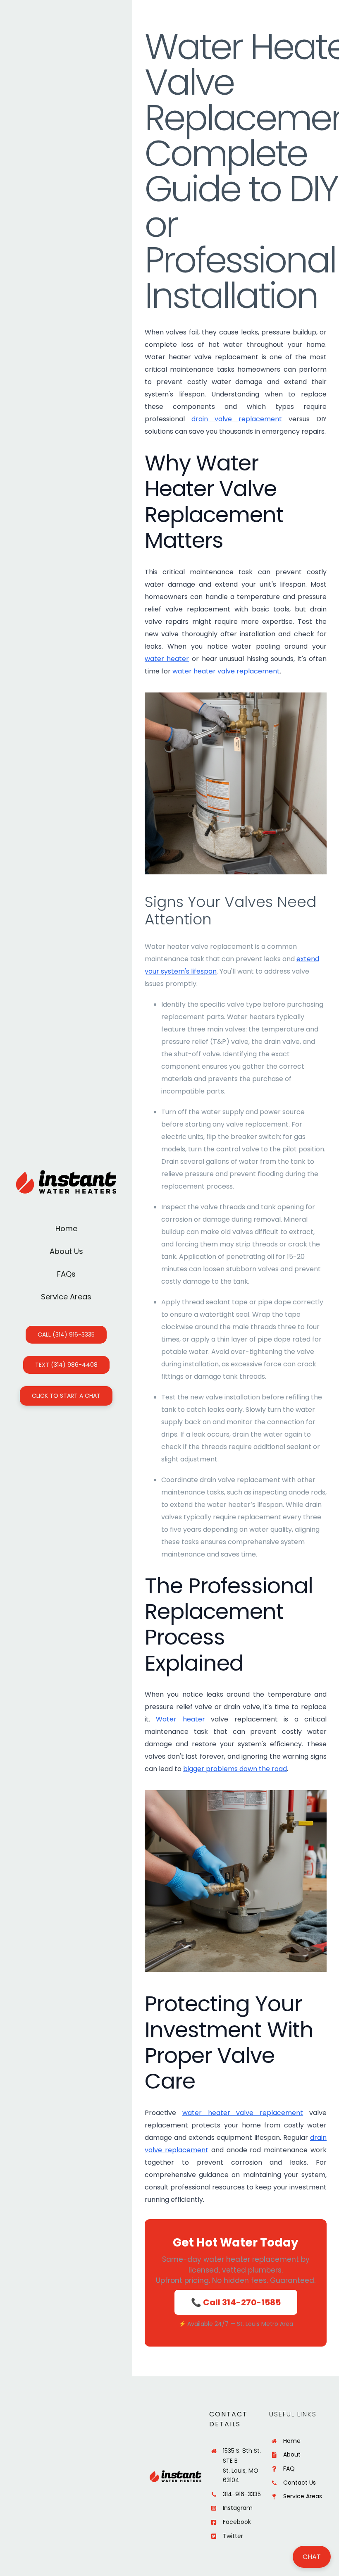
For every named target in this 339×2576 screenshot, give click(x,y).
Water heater (180, 1719)
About (292, 2454)
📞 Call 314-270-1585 (236, 2302)
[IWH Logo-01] (66, 1173)
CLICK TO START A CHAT (66, 1396)
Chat (312, 2557)
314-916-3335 (242, 2494)
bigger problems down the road (235, 1769)
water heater (167, 659)
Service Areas (303, 2496)
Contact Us (300, 2483)
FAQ (289, 2469)
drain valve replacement (237, 419)
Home (292, 2441)
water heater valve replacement (226, 671)
